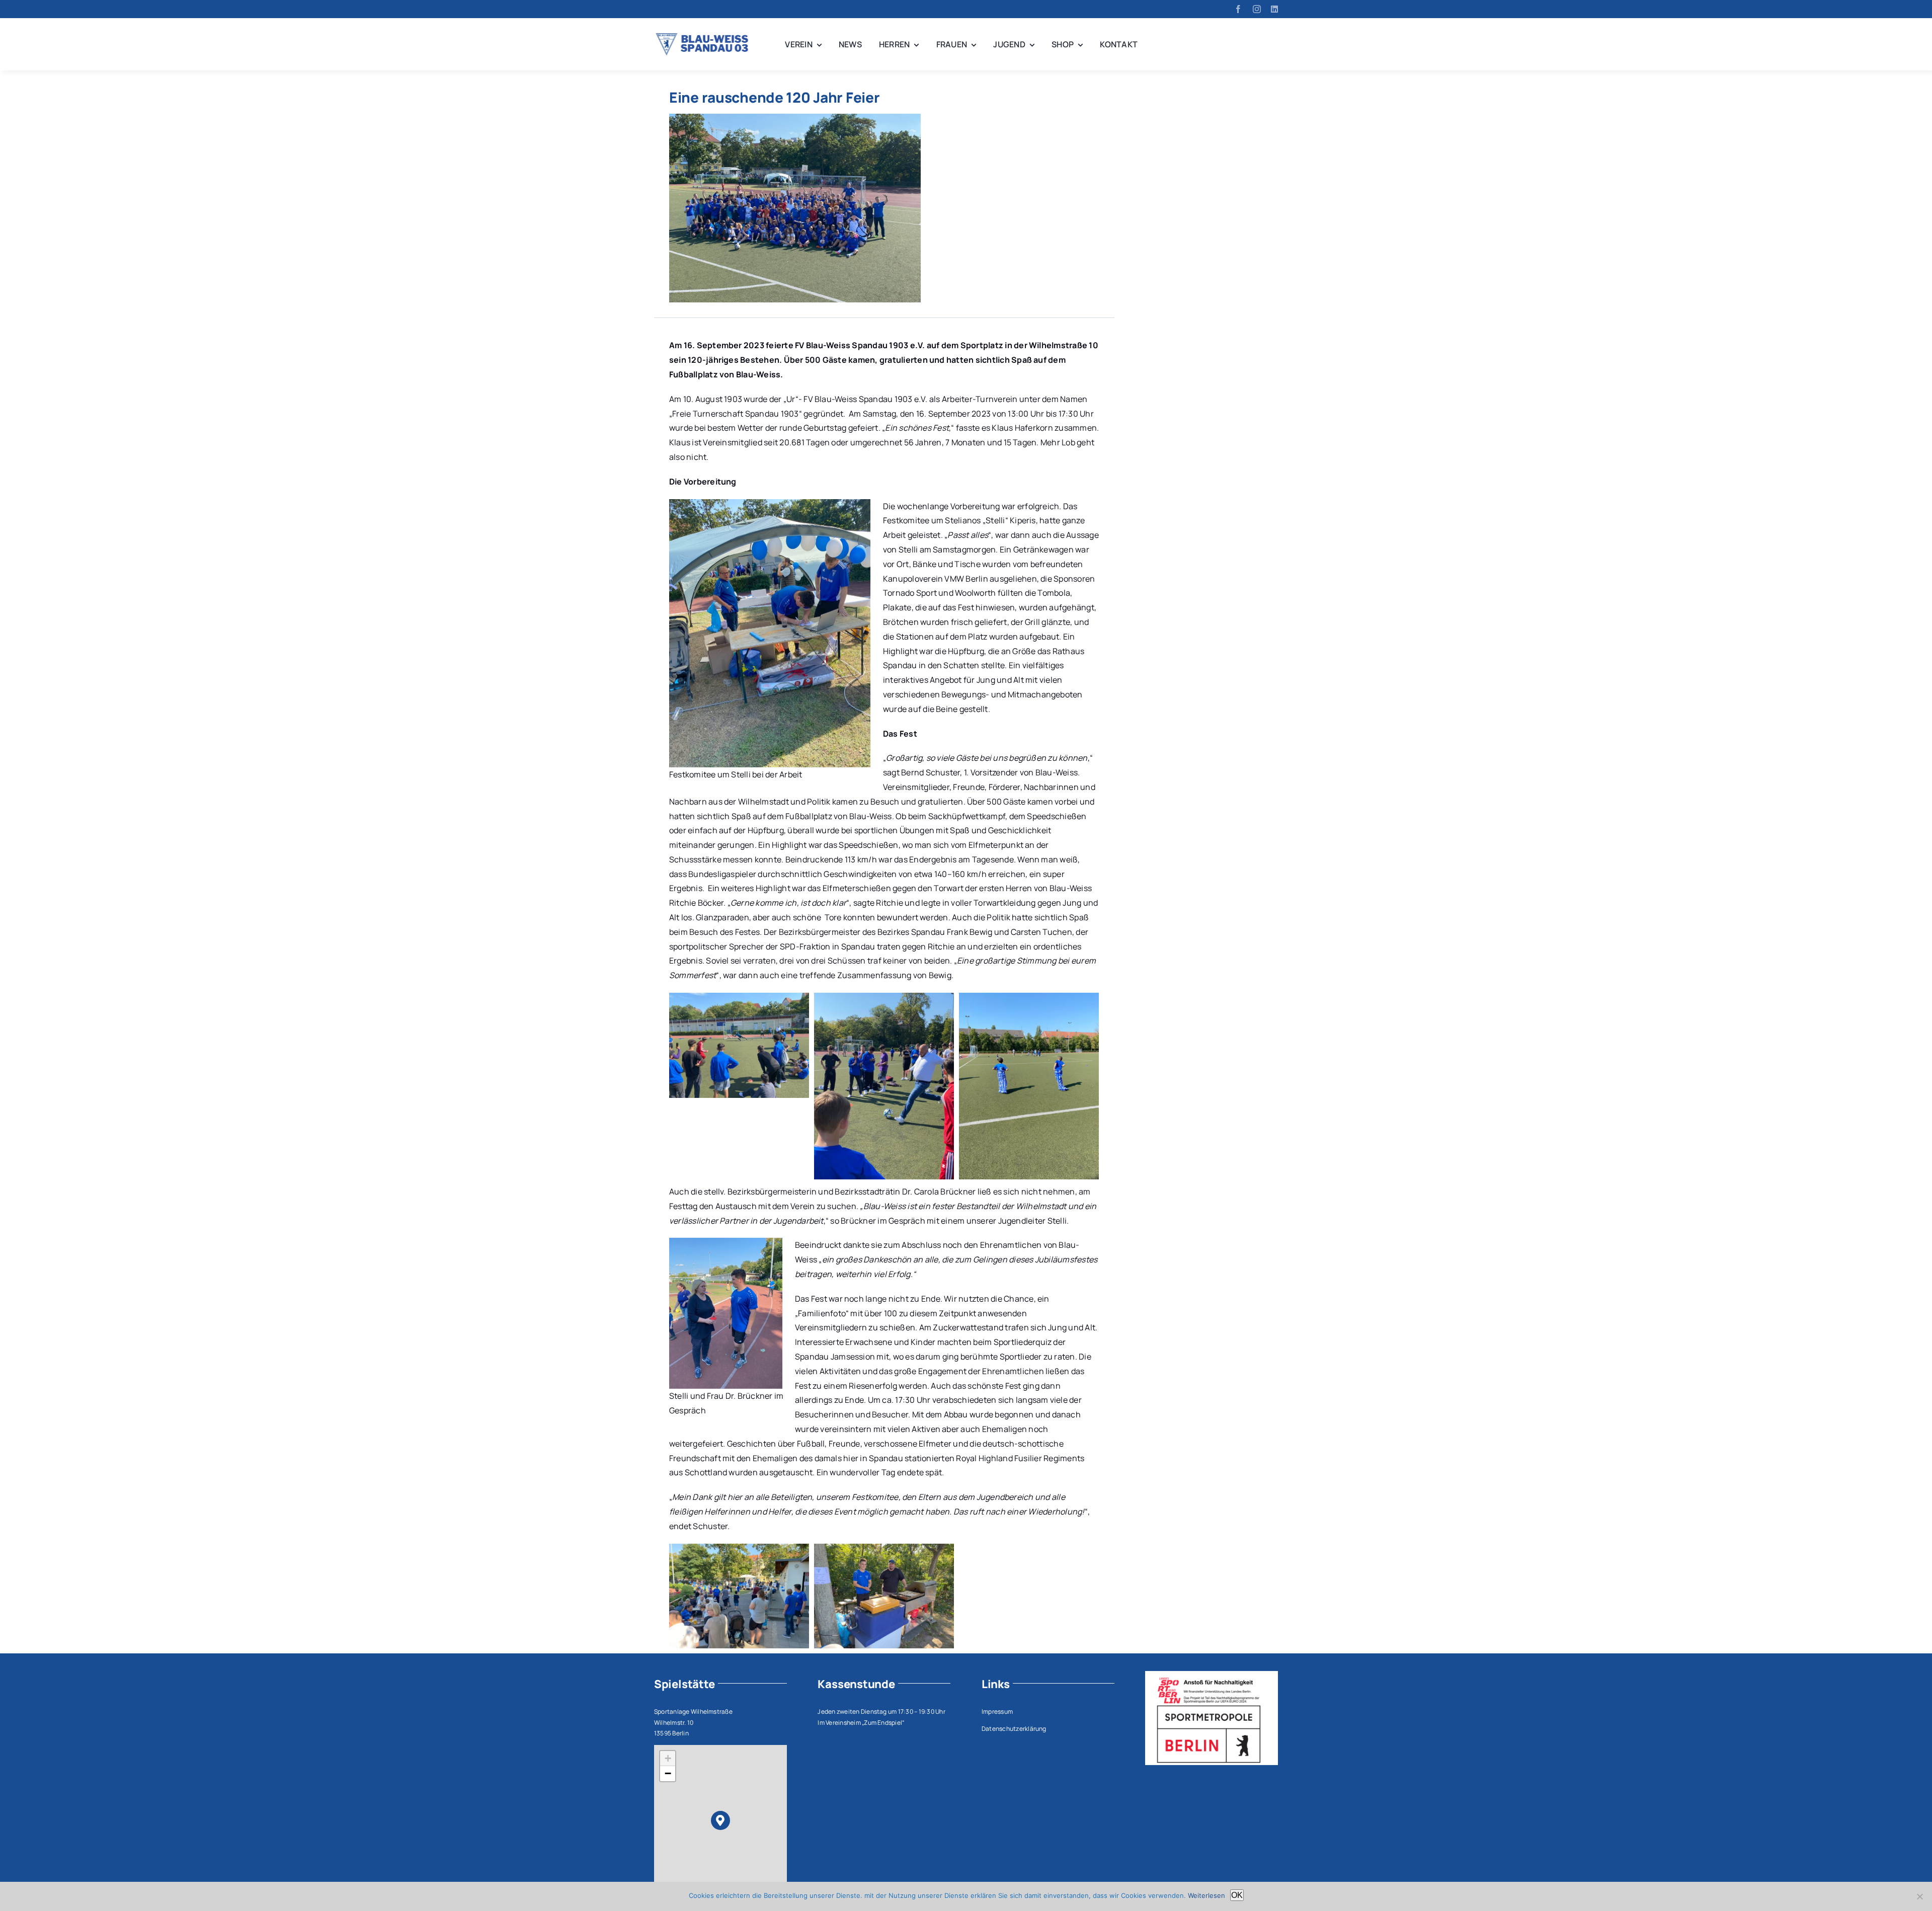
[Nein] (1919, 1896)
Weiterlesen (1206, 1895)
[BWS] (704, 37)
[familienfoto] (795, 118)
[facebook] (1238, 9)
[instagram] (1257, 9)
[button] (721, 1821)
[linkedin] (1274, 9)
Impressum (997, 1711)
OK (1237, 1895)
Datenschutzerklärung (1014, 1729)
